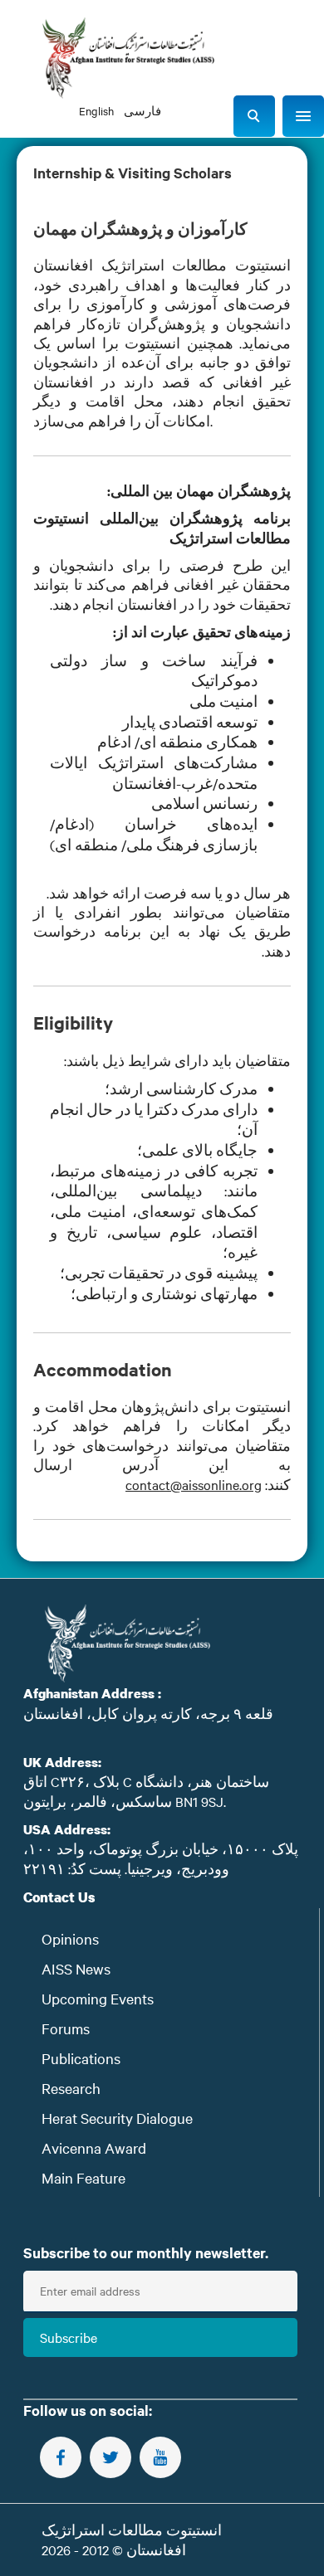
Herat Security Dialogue (117, 2118)
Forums (66, 2028)
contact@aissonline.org (194, 1484)
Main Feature (83, 2177)
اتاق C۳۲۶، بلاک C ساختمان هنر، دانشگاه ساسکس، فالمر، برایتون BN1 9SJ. (146, 1791)
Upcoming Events (98, 1998)
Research (71, 2088)
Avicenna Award (94, 2147)
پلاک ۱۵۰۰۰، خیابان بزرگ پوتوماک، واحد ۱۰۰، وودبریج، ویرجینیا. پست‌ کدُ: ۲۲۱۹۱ (161, 1858)
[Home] (128, 58)
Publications (81, 2058)
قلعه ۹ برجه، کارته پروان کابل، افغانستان (148, 1713)
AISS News (76, 1968)
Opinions (70, 1938)
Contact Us (59, 1897)
